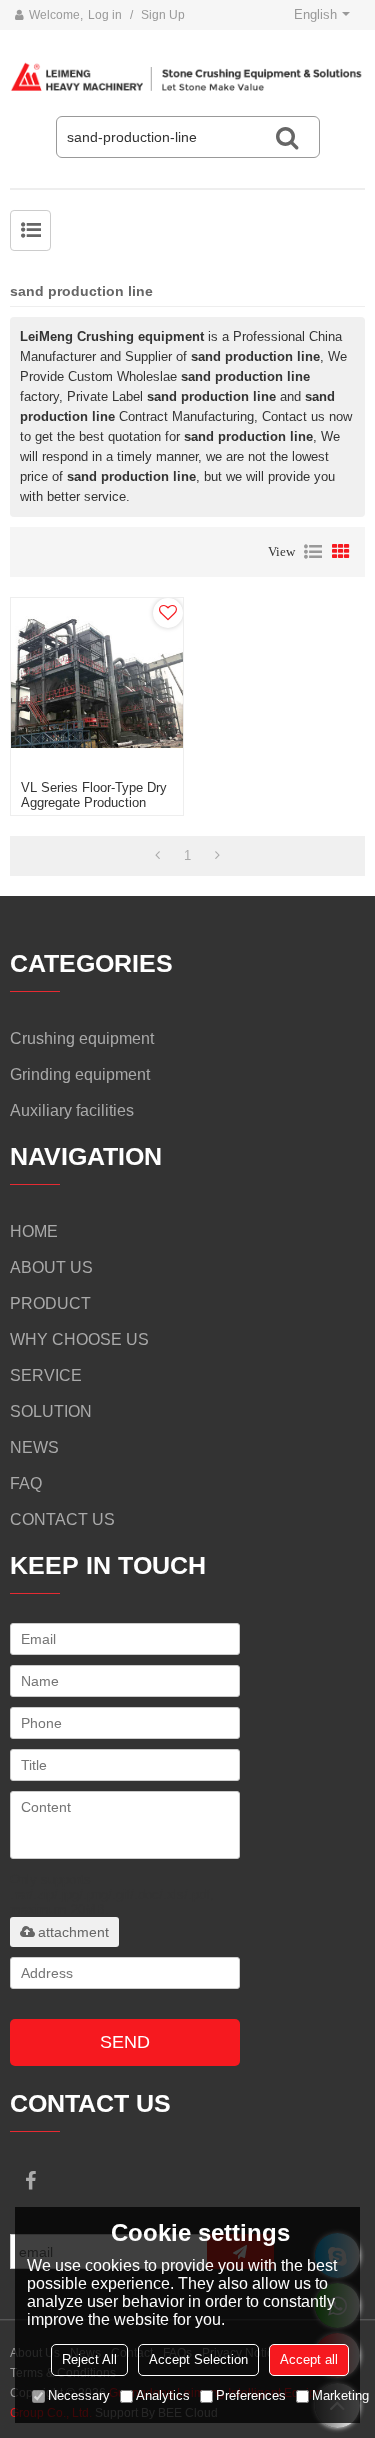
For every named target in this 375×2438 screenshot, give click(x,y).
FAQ (26, 1483)
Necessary (79, 2395)
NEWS (34, 1447)
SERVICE (46, 1375)
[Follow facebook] (30, 2181)
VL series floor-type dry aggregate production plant (94, 802)
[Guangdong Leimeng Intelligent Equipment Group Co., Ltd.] (187, 78)
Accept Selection (198, 2359)
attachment (73, 1932)
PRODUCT (50, 1303)
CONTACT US (62, 1519)
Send (125, 2042)
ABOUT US (51, 1267)
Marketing (340, 2395)
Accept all (309, 2359)
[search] (287, 137)
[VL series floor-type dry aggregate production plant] (97, 684)
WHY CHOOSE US (79, 1339)
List (313, 552)
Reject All (89, 2359)
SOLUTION (51, 1411)
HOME (34, 1231)
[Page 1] (157, 856)
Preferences (251, 2395)
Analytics (163, 2395)
